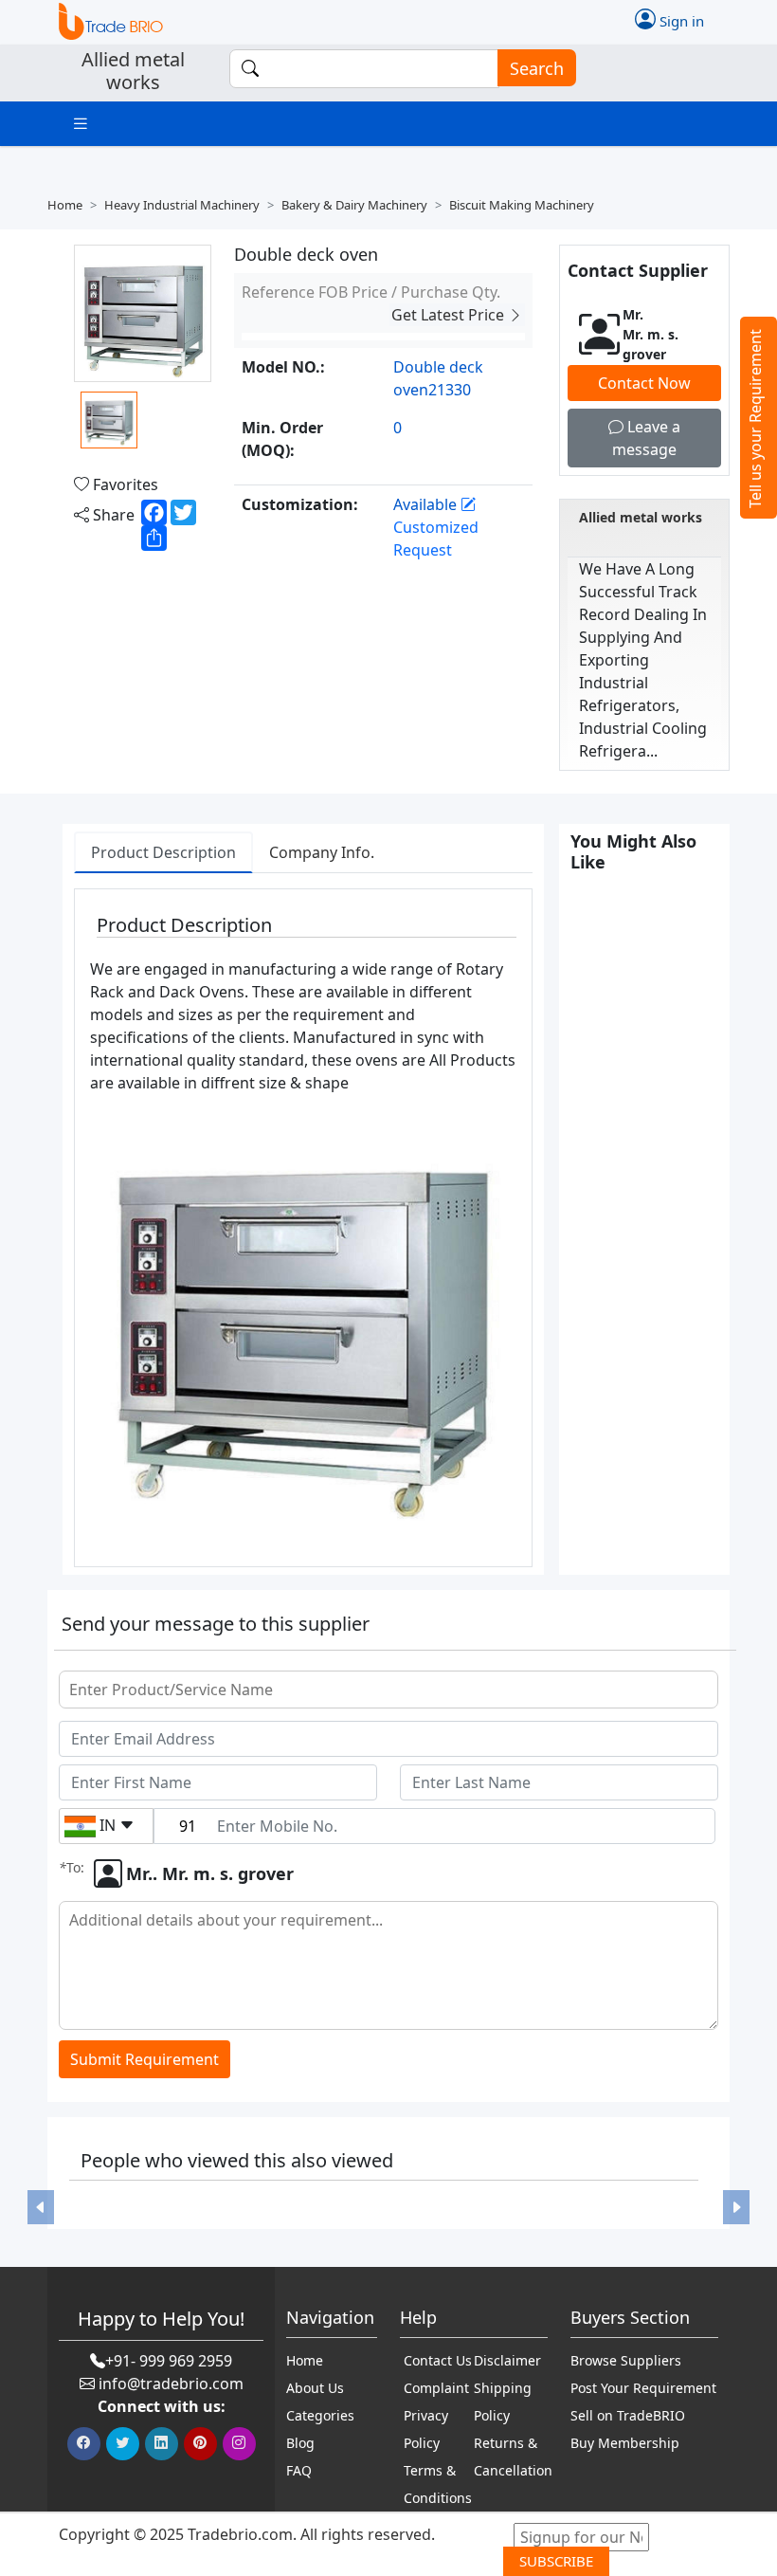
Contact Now (644, 383)
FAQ (299, 2470)
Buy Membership (625, 2443)
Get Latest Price (450, 315)
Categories (320, 2415)
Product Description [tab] (163, 852)
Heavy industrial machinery (182, 205)
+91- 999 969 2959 (169, 2361)
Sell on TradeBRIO (628, 2415)
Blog (300, 2443)
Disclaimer (507, 2360)
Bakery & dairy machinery (354, 205)
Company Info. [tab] (322, 852)
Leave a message (646, 438)
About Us (315, 2388)
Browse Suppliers (626, 2360)
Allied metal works (641, 517)
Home (65, 205)
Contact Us (438, 2360)
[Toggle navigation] (81, 124)
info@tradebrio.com (171, 2384)
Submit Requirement (145, 2059)
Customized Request (436, 539)
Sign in (680, 20)
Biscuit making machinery (522, 205)
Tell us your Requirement (755, 419)
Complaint (436, 2388)
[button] (41, 2207)
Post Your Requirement (643, 2388)
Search (537, 68)
